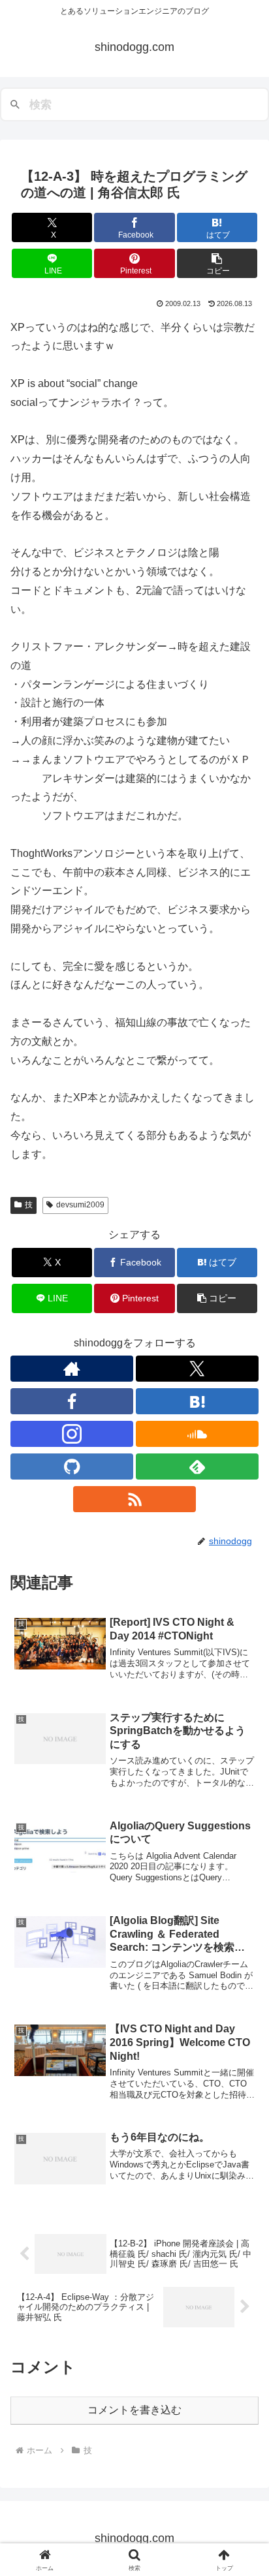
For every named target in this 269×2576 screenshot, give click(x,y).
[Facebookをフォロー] (72, 1401)
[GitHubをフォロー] (72, 1466)
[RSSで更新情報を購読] (134, 1499)
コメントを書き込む (134, 2410)
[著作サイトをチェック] (72, 1369)
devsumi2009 (80, 1205)
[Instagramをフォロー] (72, 1434)
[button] (217, 263)
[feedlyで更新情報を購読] (197, 1466)
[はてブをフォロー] (197, 1401)
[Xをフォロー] (197, 1369)
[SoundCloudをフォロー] (197, 1434)
